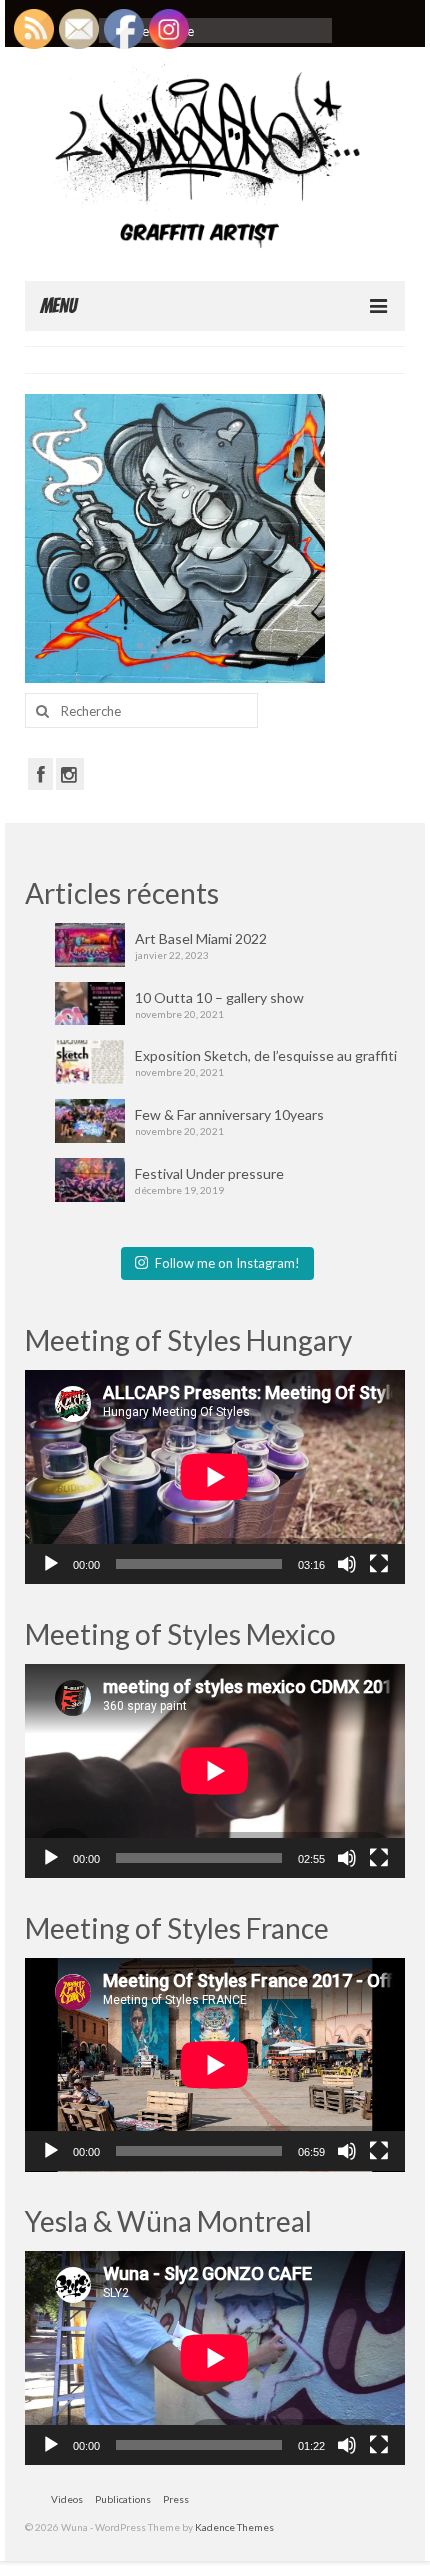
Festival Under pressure (209, 1173)
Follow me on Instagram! (227, 1263)
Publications (123, 2499)
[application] (215, 1477)
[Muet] (347, 1564)
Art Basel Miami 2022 (201, 938)
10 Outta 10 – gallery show (219, 997)
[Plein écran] (379, 1564)
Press (176, 2499)
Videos (67, 2499)
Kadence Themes (234, 2527)
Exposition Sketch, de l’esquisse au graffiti (266, 1055)
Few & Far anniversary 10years (229, 1114)
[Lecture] (51, 1564)
